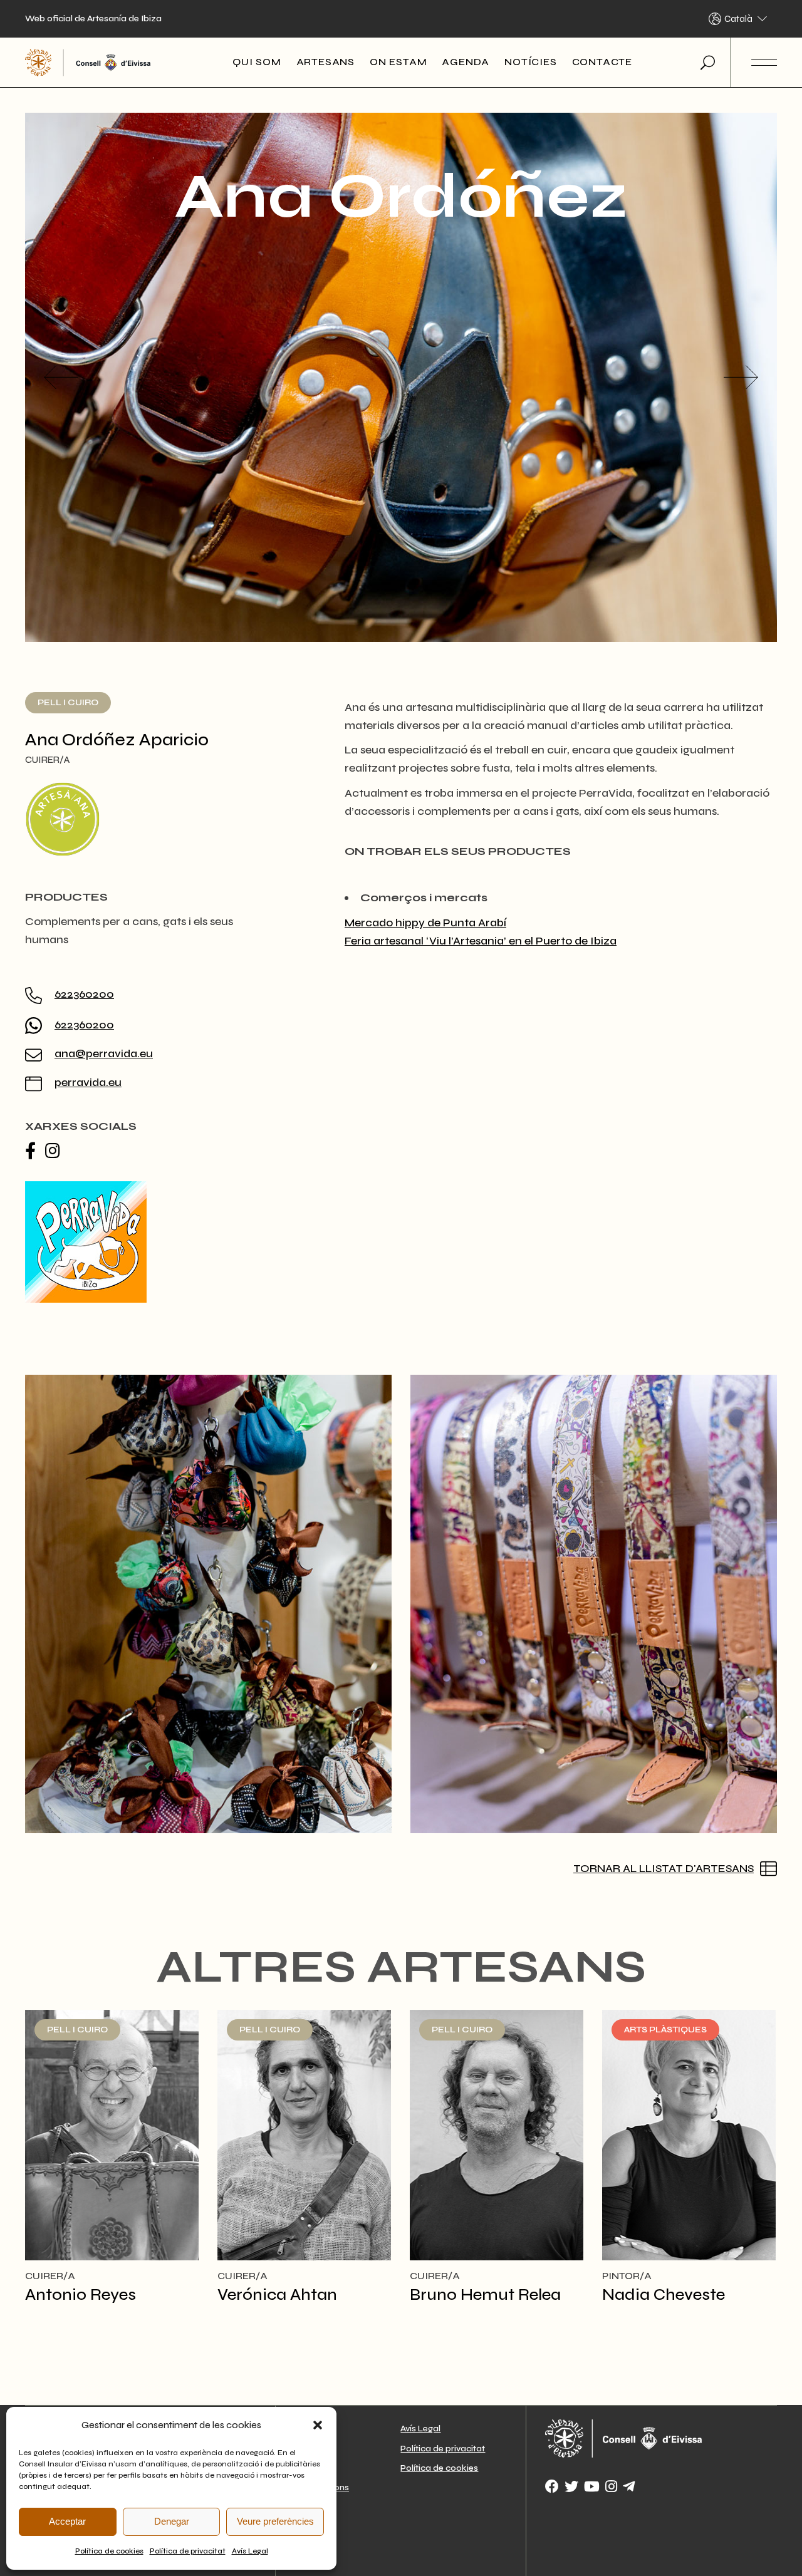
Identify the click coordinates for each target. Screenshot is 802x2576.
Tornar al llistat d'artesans (664, 1868)
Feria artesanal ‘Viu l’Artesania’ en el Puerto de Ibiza (481, 941)
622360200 (84, 994)
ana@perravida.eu (104, 1053)
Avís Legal (250, 2551)
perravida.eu (88, 1082)
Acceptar (67, 2521)
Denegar (172, 2521)
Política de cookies (109, 2551)
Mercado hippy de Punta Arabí (425, 923)
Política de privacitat (188, 2551)
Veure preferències (275, 2521)
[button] (318, 2425)
